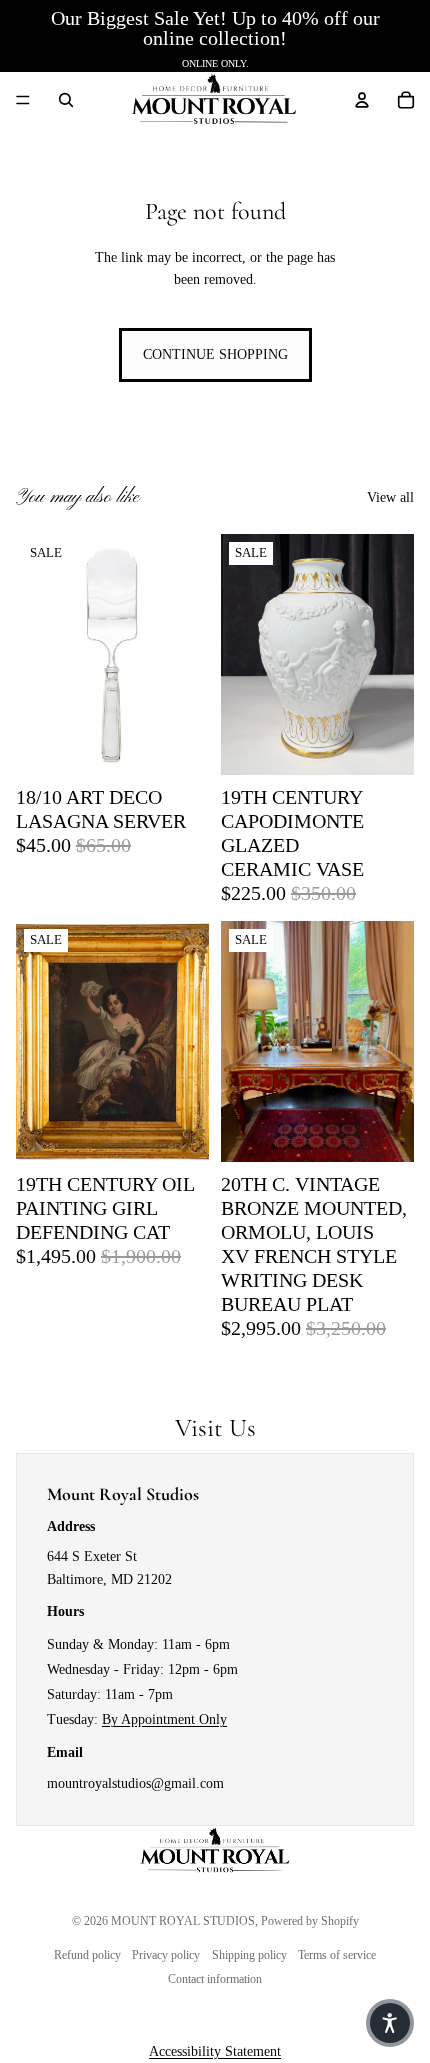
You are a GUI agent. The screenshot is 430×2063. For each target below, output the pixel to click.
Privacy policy (166, 1955)
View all (390, 497)
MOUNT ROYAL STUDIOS (183, 1921)
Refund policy (87, 1955)
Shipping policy (249, 1955)
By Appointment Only (164, 1719)
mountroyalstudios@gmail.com (135, 1783)
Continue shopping (215, 354)
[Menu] (23, 100)
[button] (390, 2023)
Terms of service (337, 1955)
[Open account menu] (362, 100)
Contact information (215, 1979)
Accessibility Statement (215, 2051)
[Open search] (66, 100)
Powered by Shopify (310, 1921)
